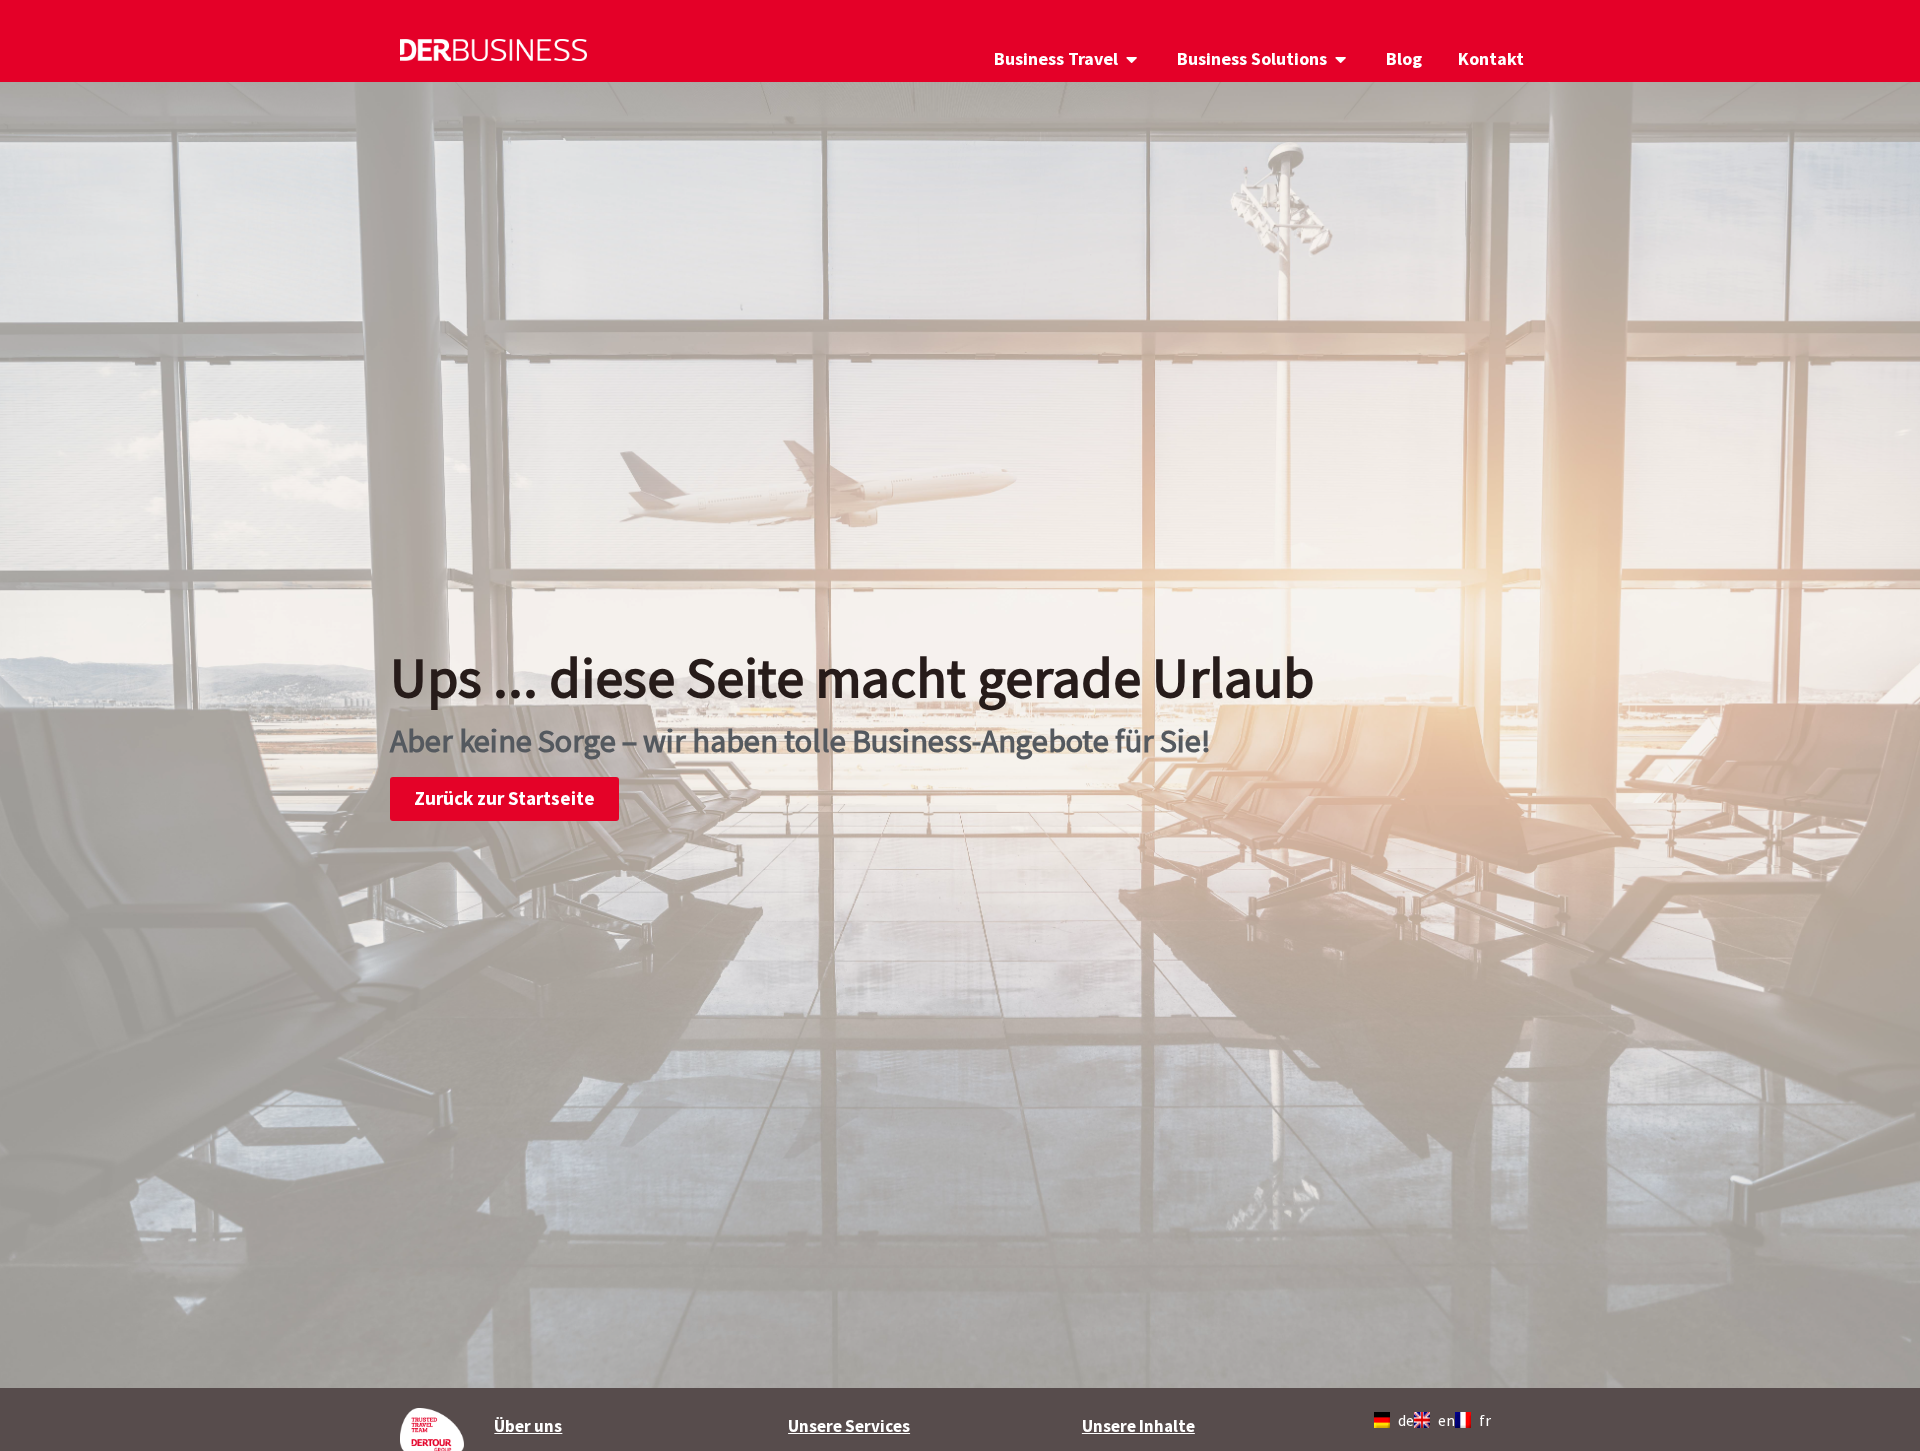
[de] (1386, 1420)
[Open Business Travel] (1132, 58)
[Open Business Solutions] (1341, 58)
